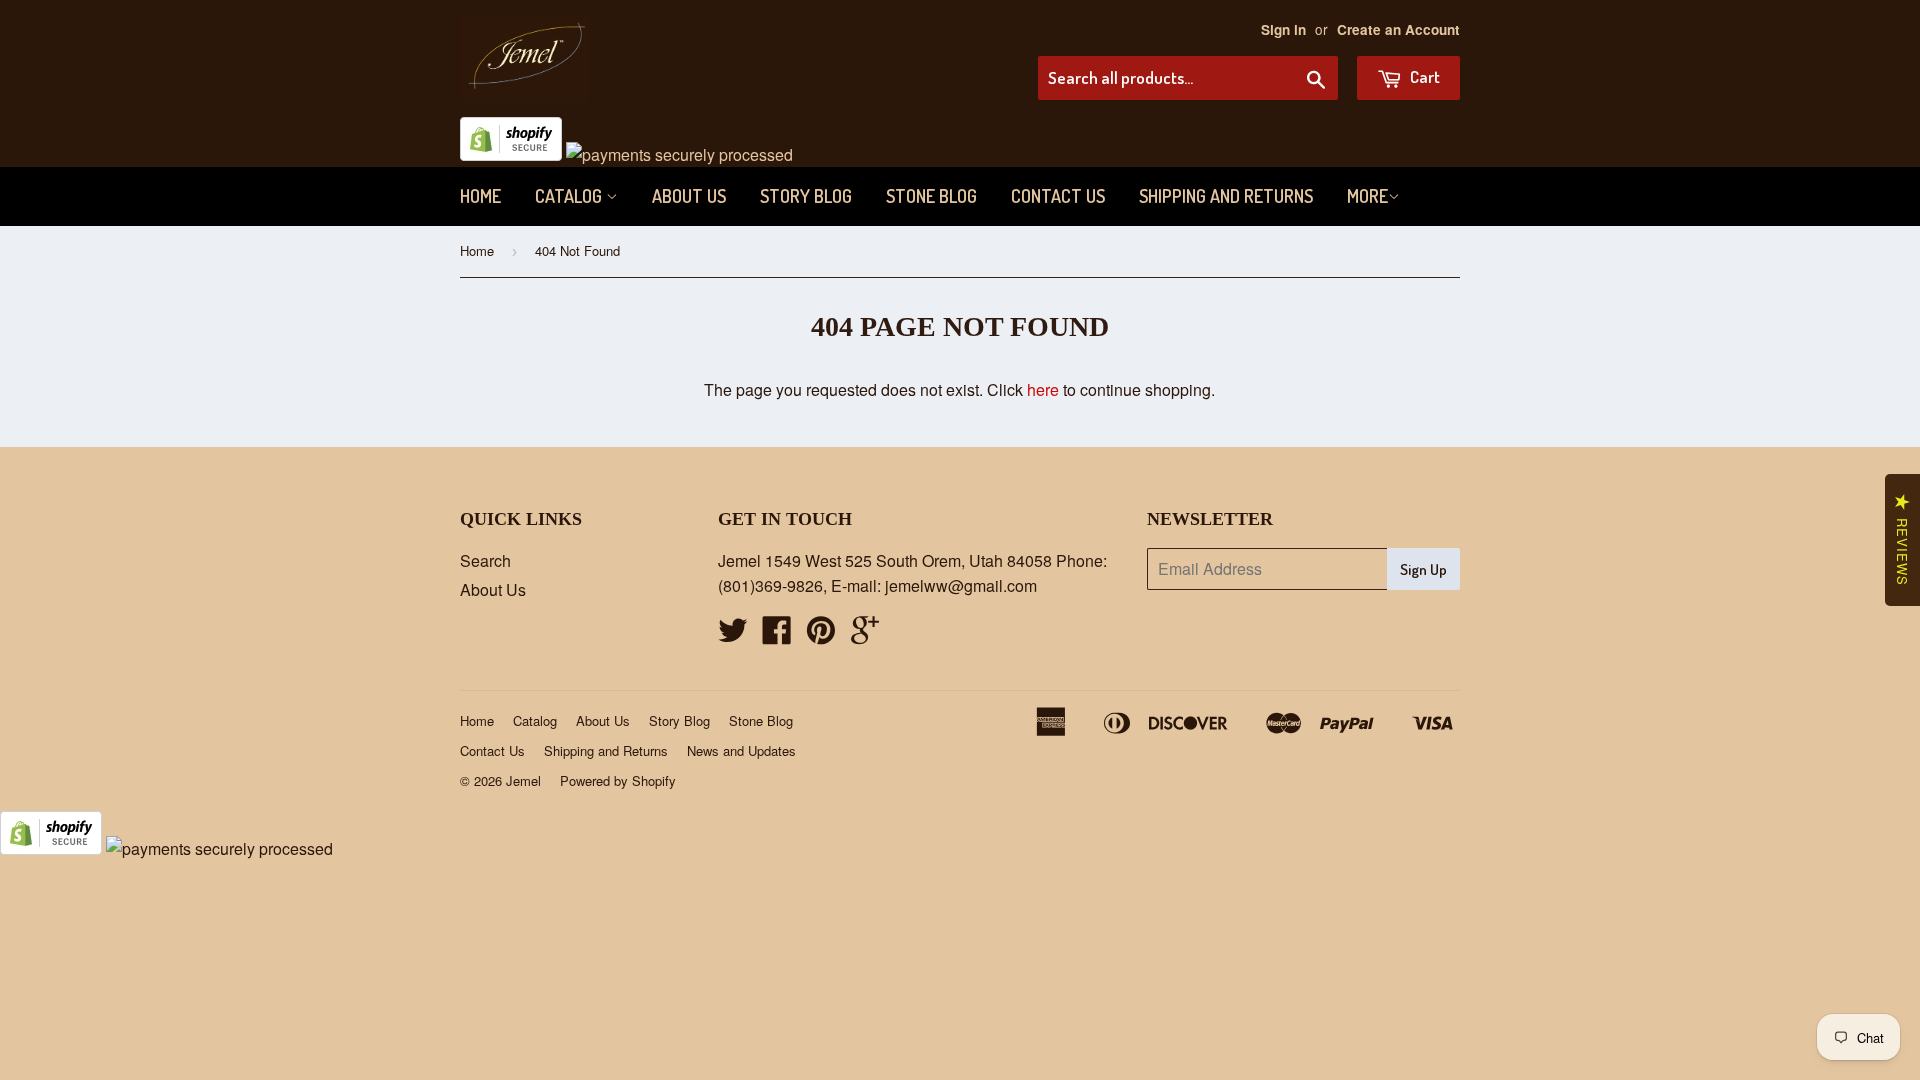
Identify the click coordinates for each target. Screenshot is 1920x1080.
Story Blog (806, 196)
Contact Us (1058, 196)
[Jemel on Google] (865, 635)
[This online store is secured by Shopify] (511, 154)
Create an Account (1398, 29)
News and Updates (741, 750)
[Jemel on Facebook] (777, 635)
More (1367, 196)
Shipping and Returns (1226, 196)
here (1043, 389)
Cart (1423, 76)
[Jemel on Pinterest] (821, 635)
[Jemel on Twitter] (733, 635)
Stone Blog (931, 196)
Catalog (570, 196)
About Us (689, 196)
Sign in (1283, 29)
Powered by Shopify (618, 780)
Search (485, 560)
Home (480, 196)
